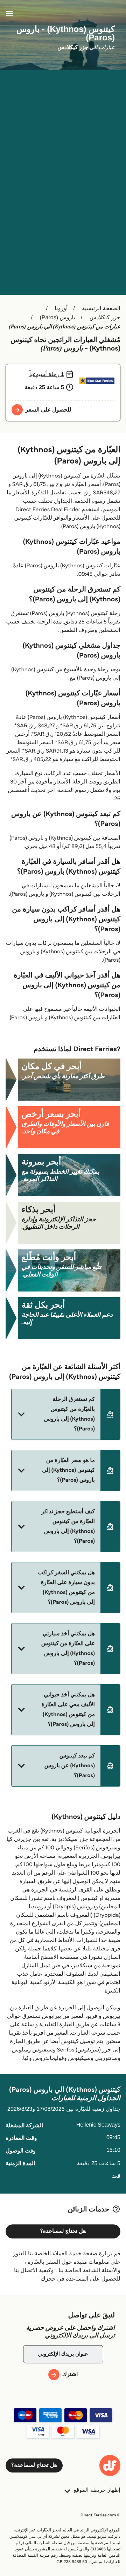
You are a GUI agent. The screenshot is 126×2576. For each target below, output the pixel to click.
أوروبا (61, 309)
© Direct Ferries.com (100, 2515)
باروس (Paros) (58, 318)
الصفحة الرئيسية (101, 309)
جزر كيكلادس (105, 318)
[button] (66, 1414)
